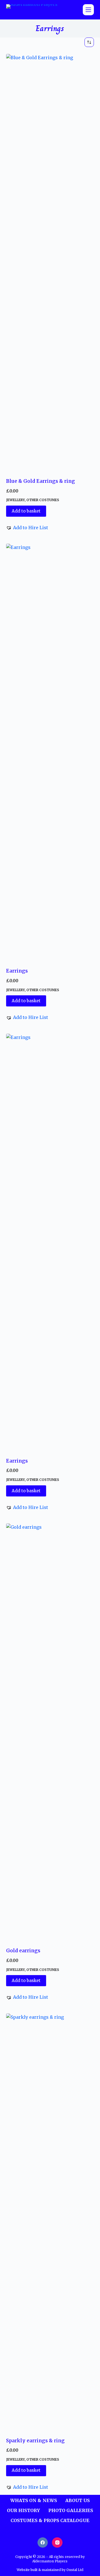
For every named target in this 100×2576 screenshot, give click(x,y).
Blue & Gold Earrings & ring (41, 481)
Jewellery (15, 500)
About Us (77, 2500)
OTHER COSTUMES (43, 500)
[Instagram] (57, 2543)
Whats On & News (34, 2500)
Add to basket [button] (26, 511)
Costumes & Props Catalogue (50, 2520)
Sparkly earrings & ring (35, 2441)
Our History (23, 2510)
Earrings (17, 971)
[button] (27, 528)
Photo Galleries (71, 2510)
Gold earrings (23, 1951)
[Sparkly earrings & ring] (50, 2222)
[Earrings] (50, 752)
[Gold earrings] (50, 1732)
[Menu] (88, 10)
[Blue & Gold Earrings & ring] (50, 262)
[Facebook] (43, 2543)
